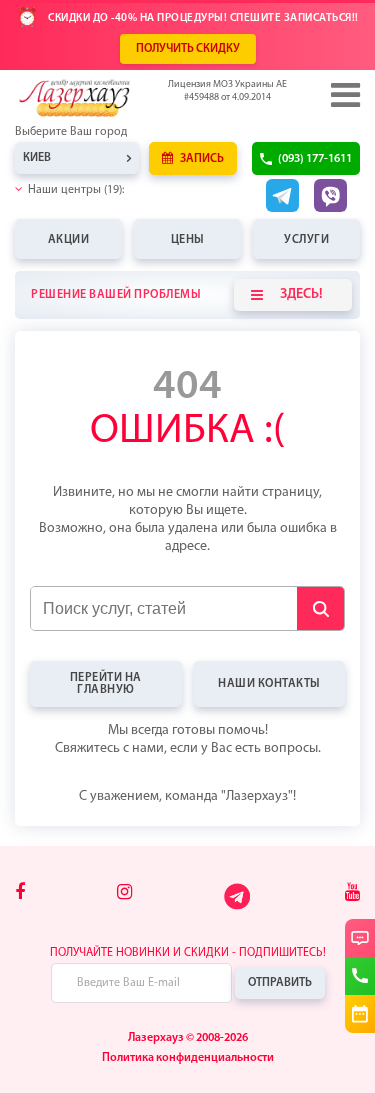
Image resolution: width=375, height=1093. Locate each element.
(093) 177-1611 (315, 159)
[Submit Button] (320, 608)
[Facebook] (20, 894)
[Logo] (105, 98)
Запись (201, 159)
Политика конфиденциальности (188, 1058)
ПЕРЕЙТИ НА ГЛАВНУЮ (106, 684)
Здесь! (301, 294)
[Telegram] (238, 908)
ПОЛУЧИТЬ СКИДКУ (188, 49)
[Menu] (344, 95)
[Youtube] (352, 894)
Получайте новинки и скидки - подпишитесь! (188, 953)
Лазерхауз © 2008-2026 (188, 1038)
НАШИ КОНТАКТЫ (269, 684)
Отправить (280, 983)
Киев (37, 158)
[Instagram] (124, 894)
